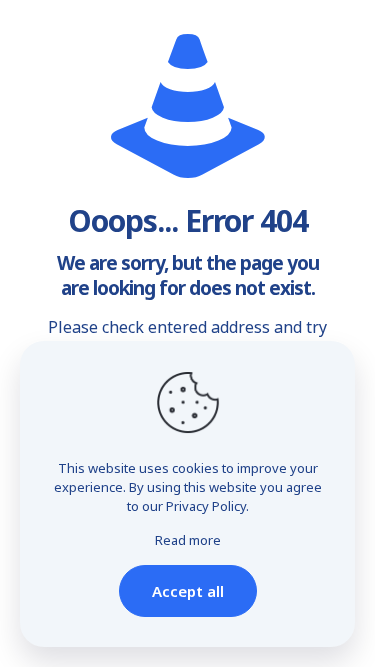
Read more (188, 540)
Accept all (188, 591)
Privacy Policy (206, 506)
